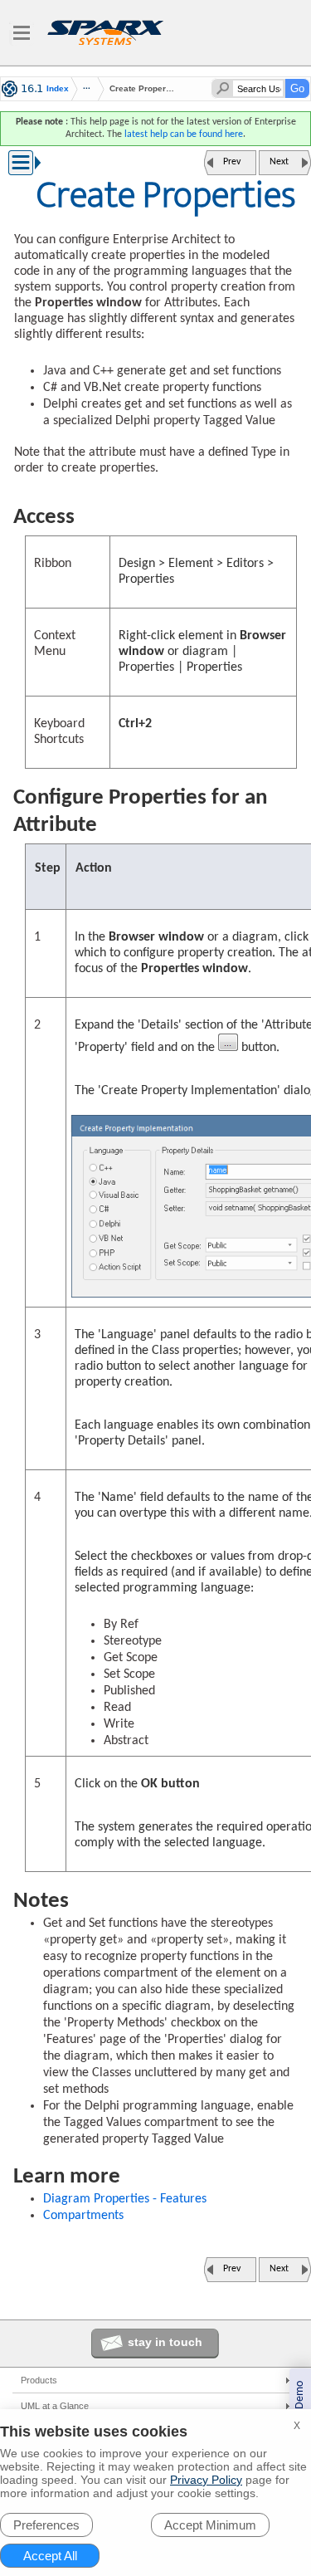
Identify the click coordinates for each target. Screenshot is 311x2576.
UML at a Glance (55, 2406)
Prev (232, 162)
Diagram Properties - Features (125, 2199)
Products (39, 2380)
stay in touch (165, 2342)
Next (279, 162)
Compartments (83, 2216)
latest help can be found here (184, 134)
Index (58, 89)
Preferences (46, 2525)
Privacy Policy (206, 2480)
